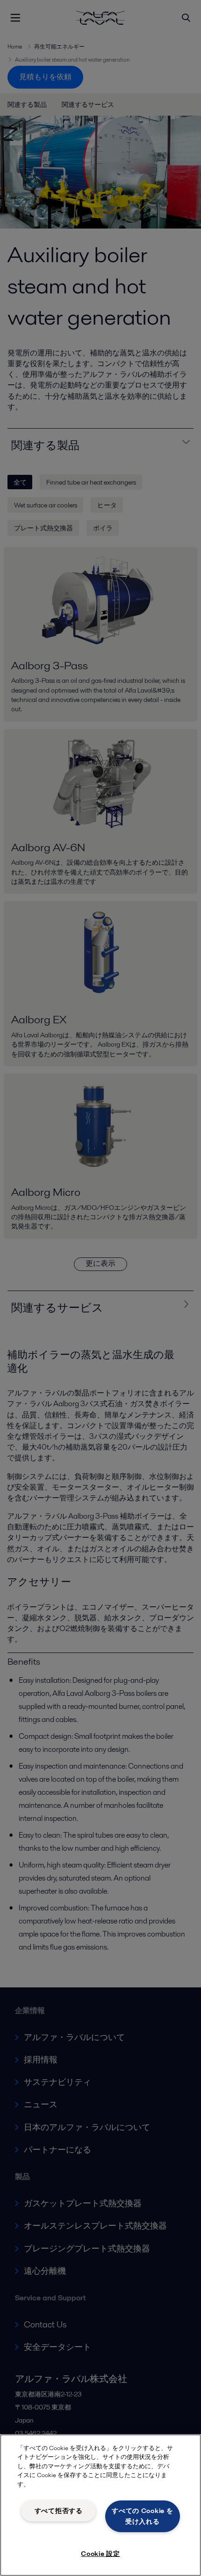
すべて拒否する (59, 2511)
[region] (100, 2505)
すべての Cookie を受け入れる (142, 2516)
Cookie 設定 (100, 2554)
